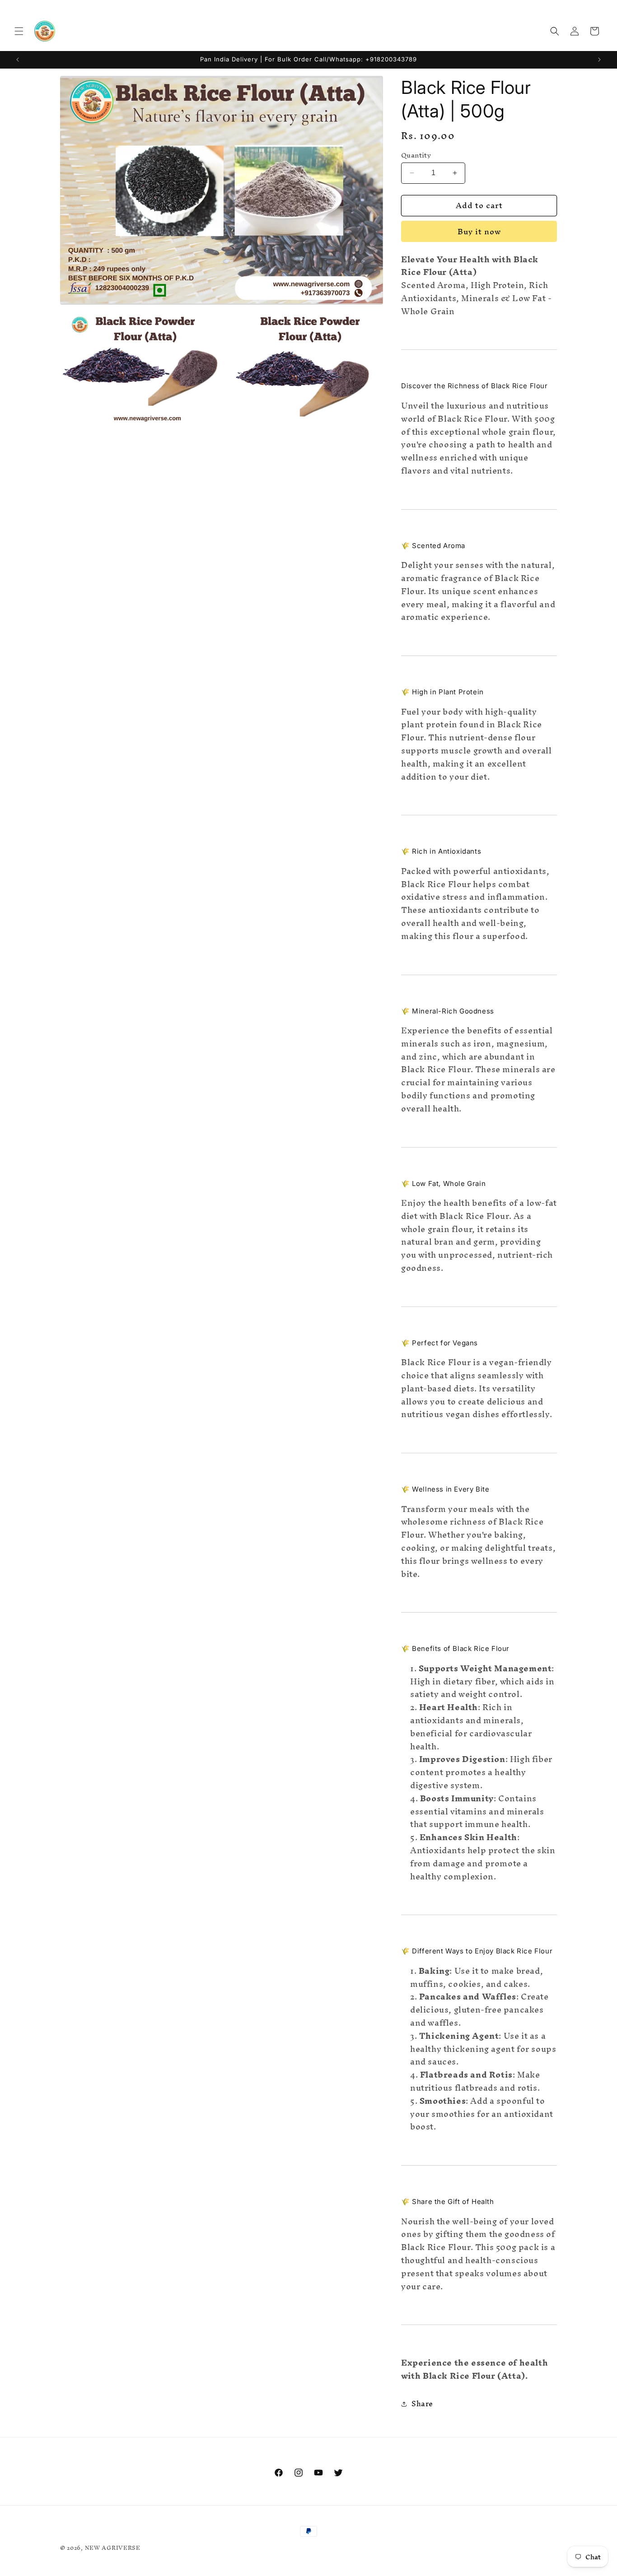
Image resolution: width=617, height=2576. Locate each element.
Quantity (416, 155)
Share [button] (422, 2404)
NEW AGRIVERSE (113, 2548)
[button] (19, 31)
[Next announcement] (599, 60)
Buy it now (479, 231)
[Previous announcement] (18, 60)
